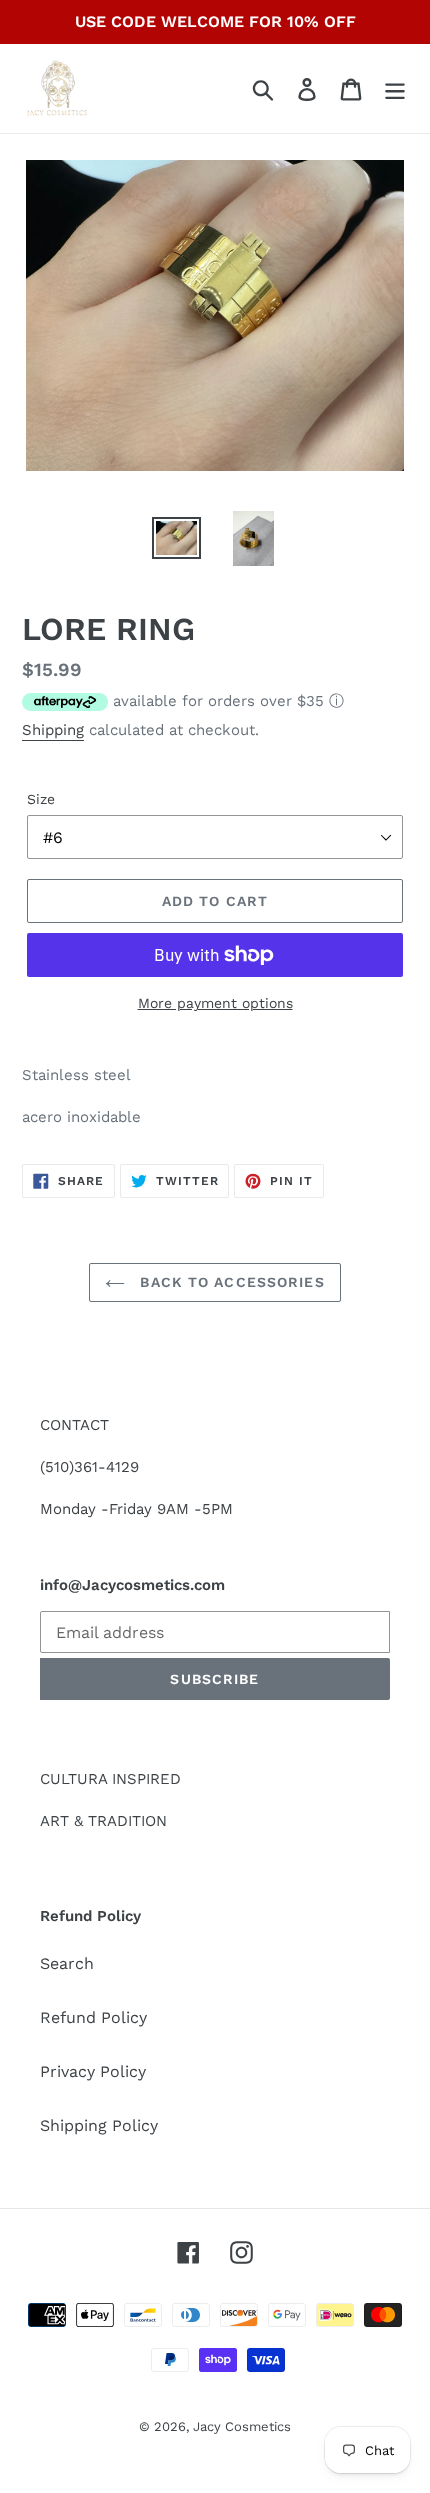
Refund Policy (93, 2017)
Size (41, 799)
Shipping (53, 730)
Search (67, 1963)
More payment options (215, 1003)
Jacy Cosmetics (242, 2426)
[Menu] (395, 88)
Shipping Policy (99, 2125)
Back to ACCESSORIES (229, 1282)
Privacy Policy (93, 2071)
